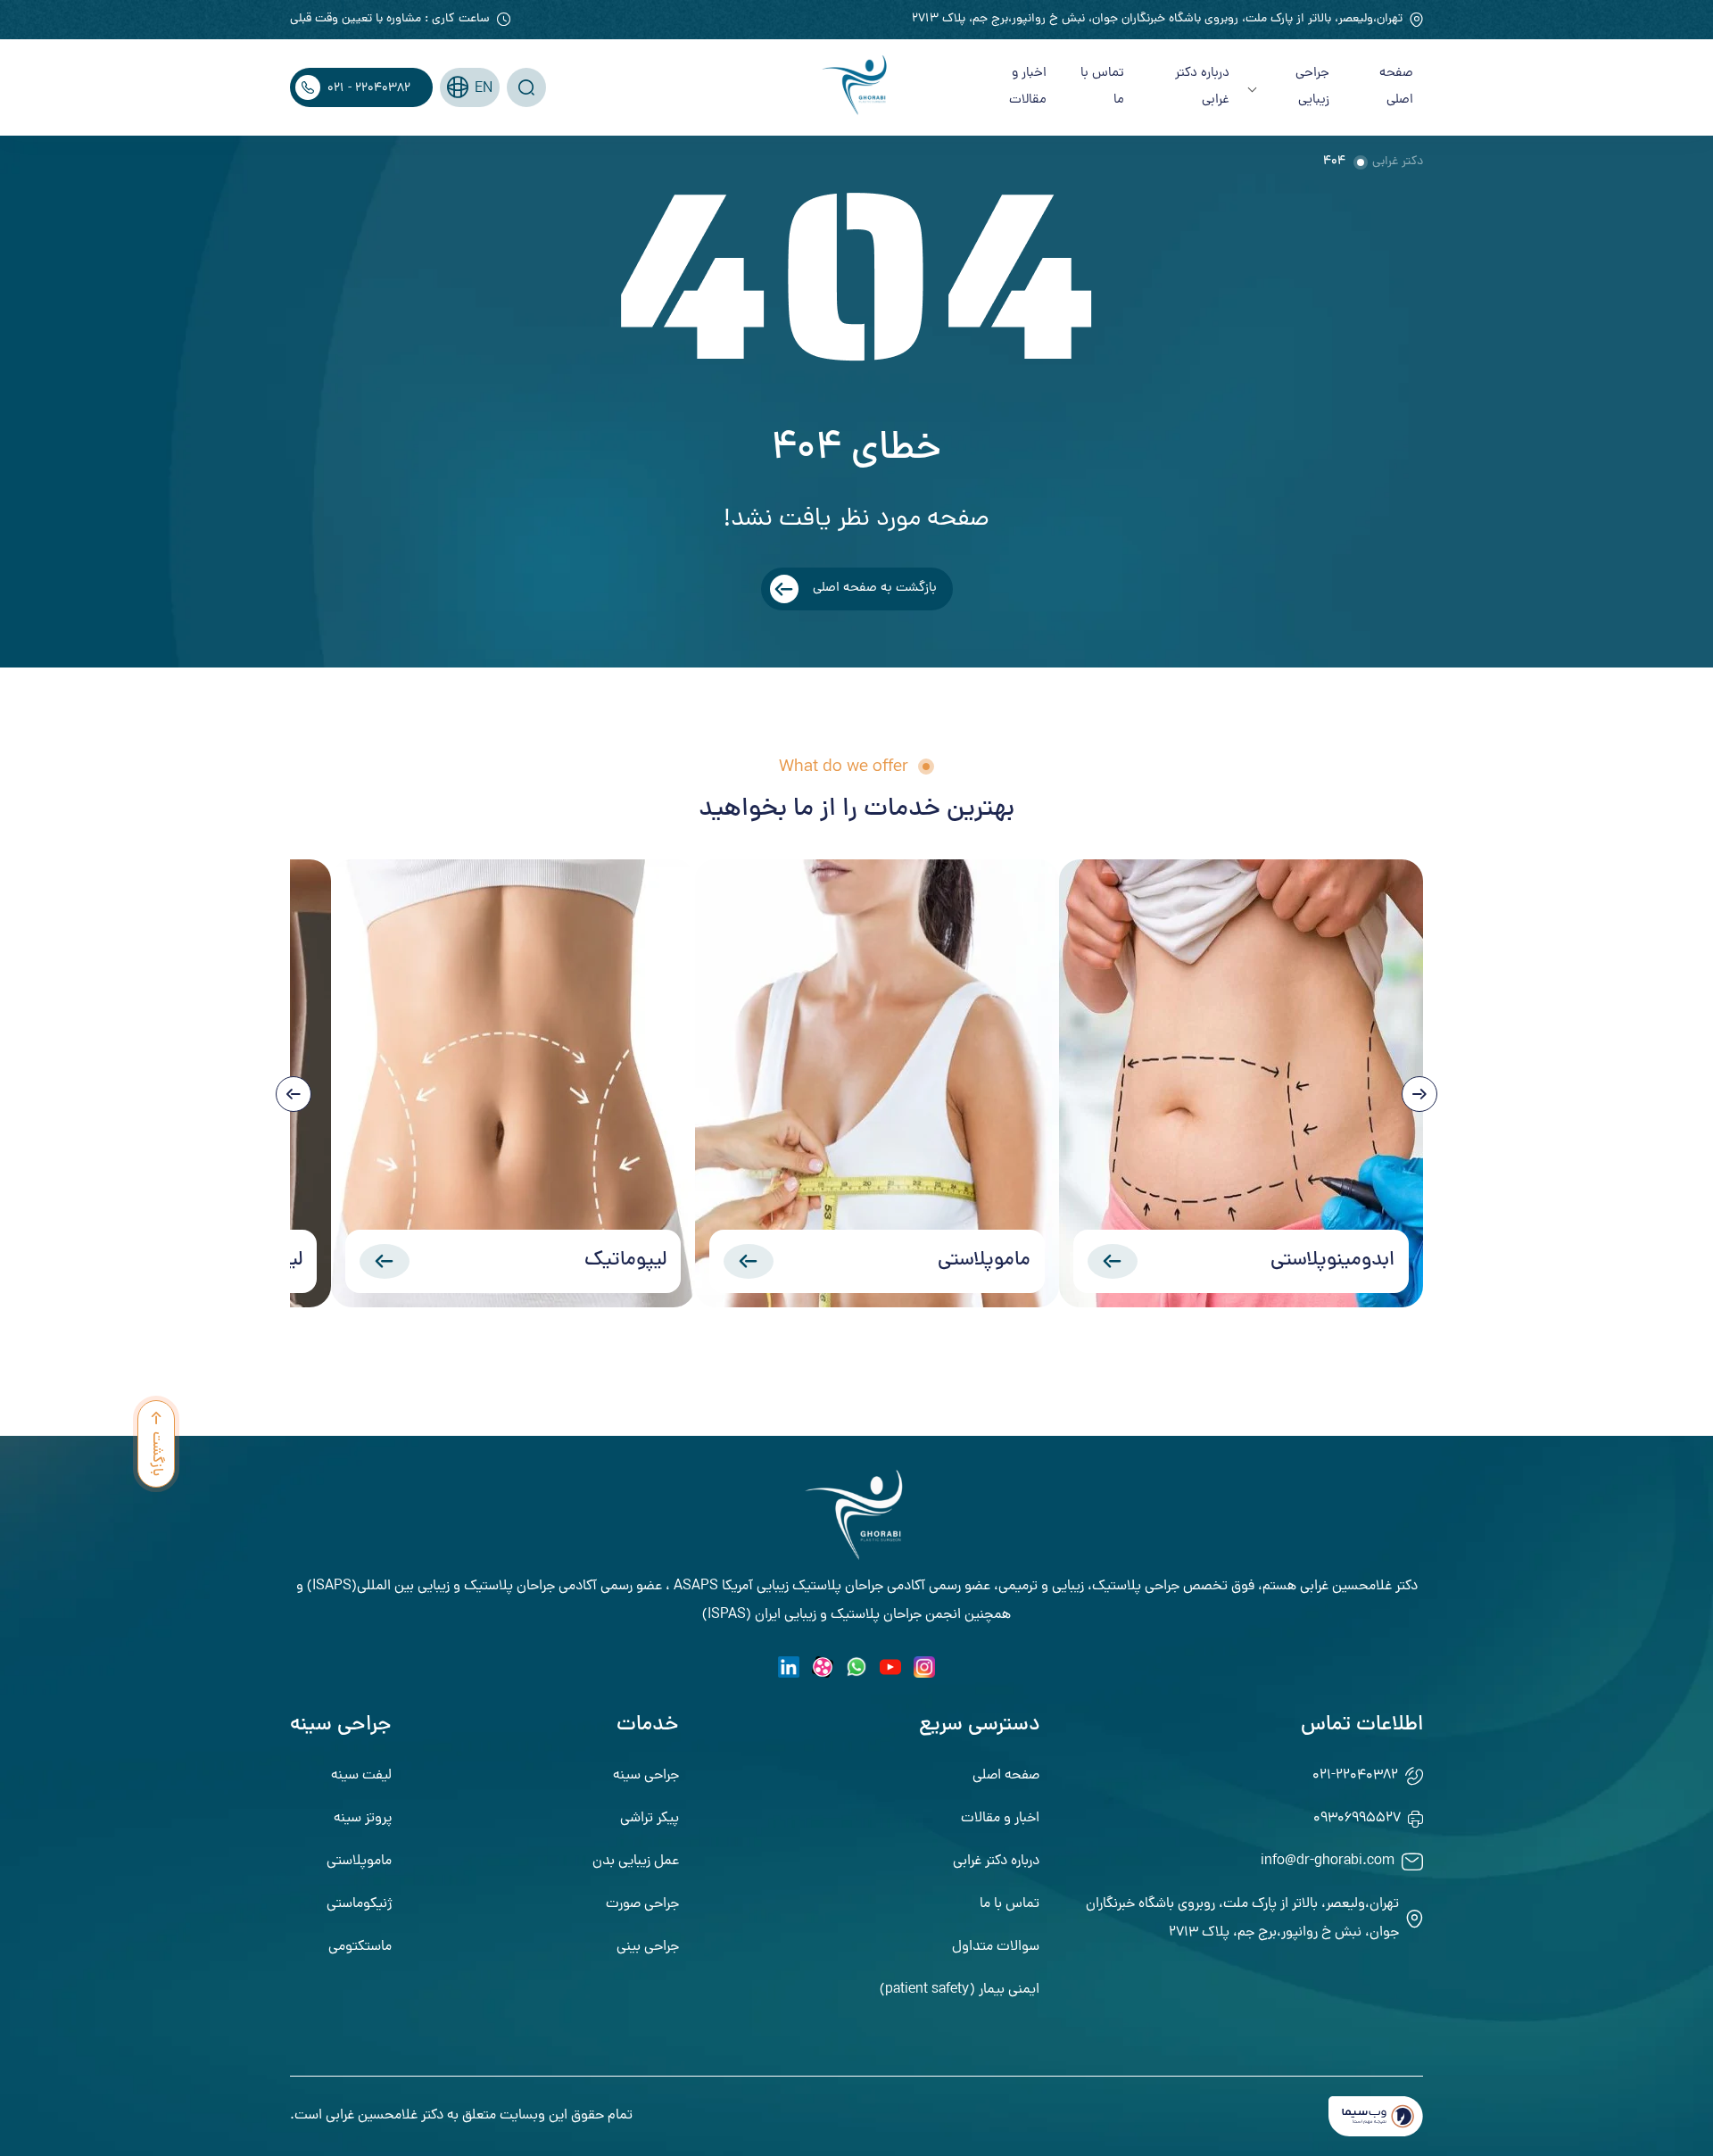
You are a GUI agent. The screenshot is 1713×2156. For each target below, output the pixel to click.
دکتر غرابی (1398, 162)
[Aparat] (823, 1667)
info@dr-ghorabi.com (1328, 1862)
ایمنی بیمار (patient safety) (960, 1990)
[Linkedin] (789, 1667)
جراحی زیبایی (1312, 87)
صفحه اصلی (1396, 87)
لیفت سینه (361, 1776)
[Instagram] (924, 1667)
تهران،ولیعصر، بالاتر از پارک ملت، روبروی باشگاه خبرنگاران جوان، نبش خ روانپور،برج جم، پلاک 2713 (1157, 19)
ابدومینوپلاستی (1332, 1261)
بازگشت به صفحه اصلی (875, 589)
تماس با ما (1102, 87)
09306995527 (1357, 1819)
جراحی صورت (642, 1904)
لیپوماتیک (625, 1261)
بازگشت (156, 1454)
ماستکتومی (360, 1947)
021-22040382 (1355, 1776)
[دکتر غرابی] (856, 87)
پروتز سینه (363, 1819)
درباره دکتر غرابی (1202, 87)
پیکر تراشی (650, 1819)
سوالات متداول (996, 1947)
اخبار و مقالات (1028, 87)
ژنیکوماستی (359, 1904)
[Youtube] (890, 1667)
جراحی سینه (646, 1776)
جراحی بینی (648, 1947)
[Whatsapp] (856, 1667)
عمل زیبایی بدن (636, 1862)
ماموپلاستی (984, 1261)
